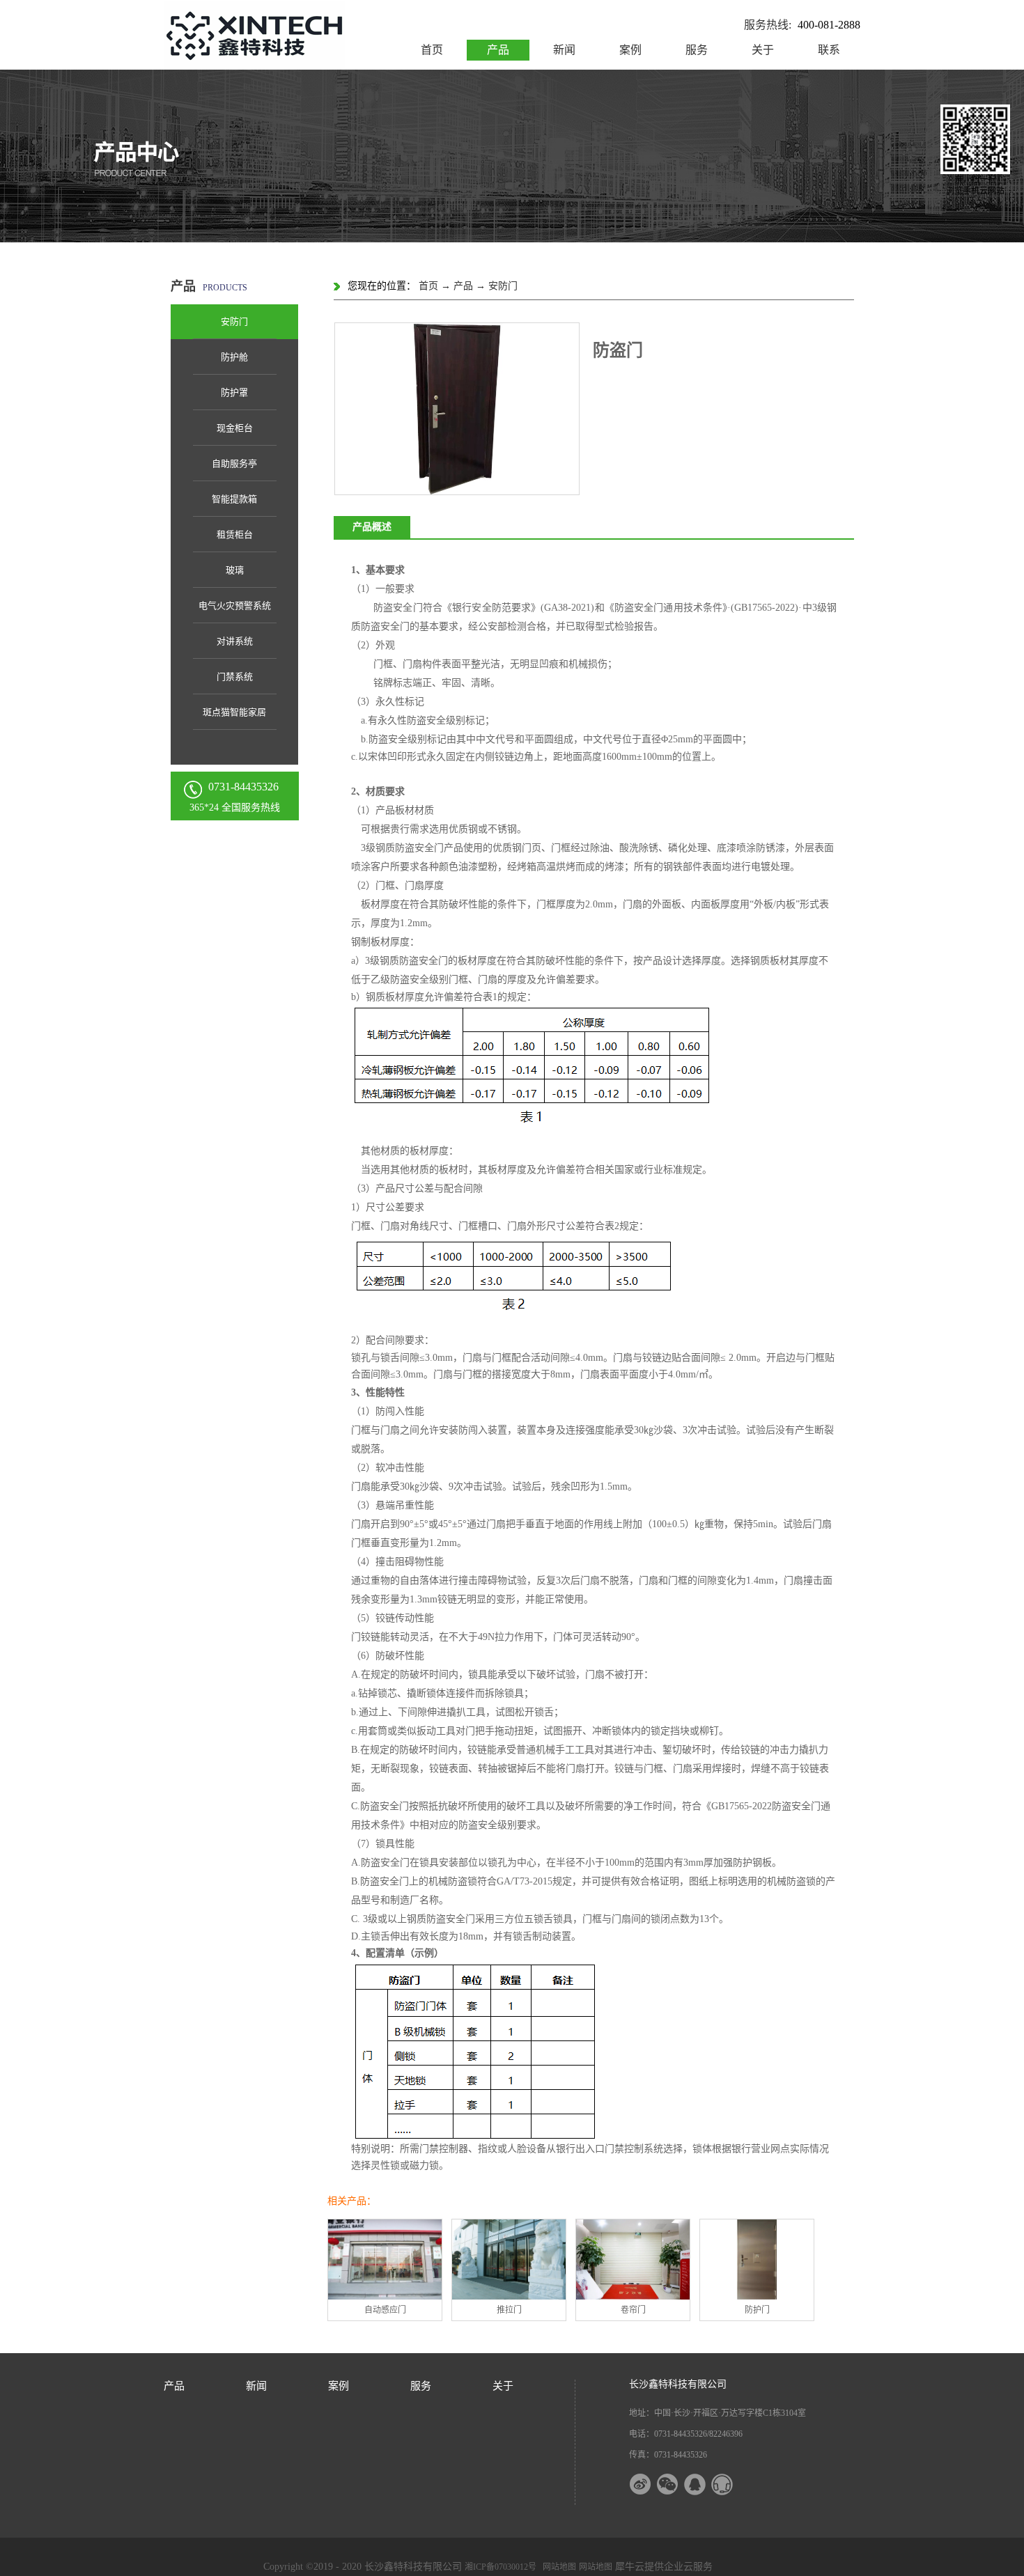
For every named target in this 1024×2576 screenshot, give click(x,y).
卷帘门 (633, 2310)
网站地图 (557, 2567)
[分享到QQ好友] (704, 2484)
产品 (463, 286)
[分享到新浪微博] (649, 2484)
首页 (432, 50)
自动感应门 (385, 2310)
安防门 (503, 286)
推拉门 (509, 2310)
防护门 (757, 2310)
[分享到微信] (676, 2484)
